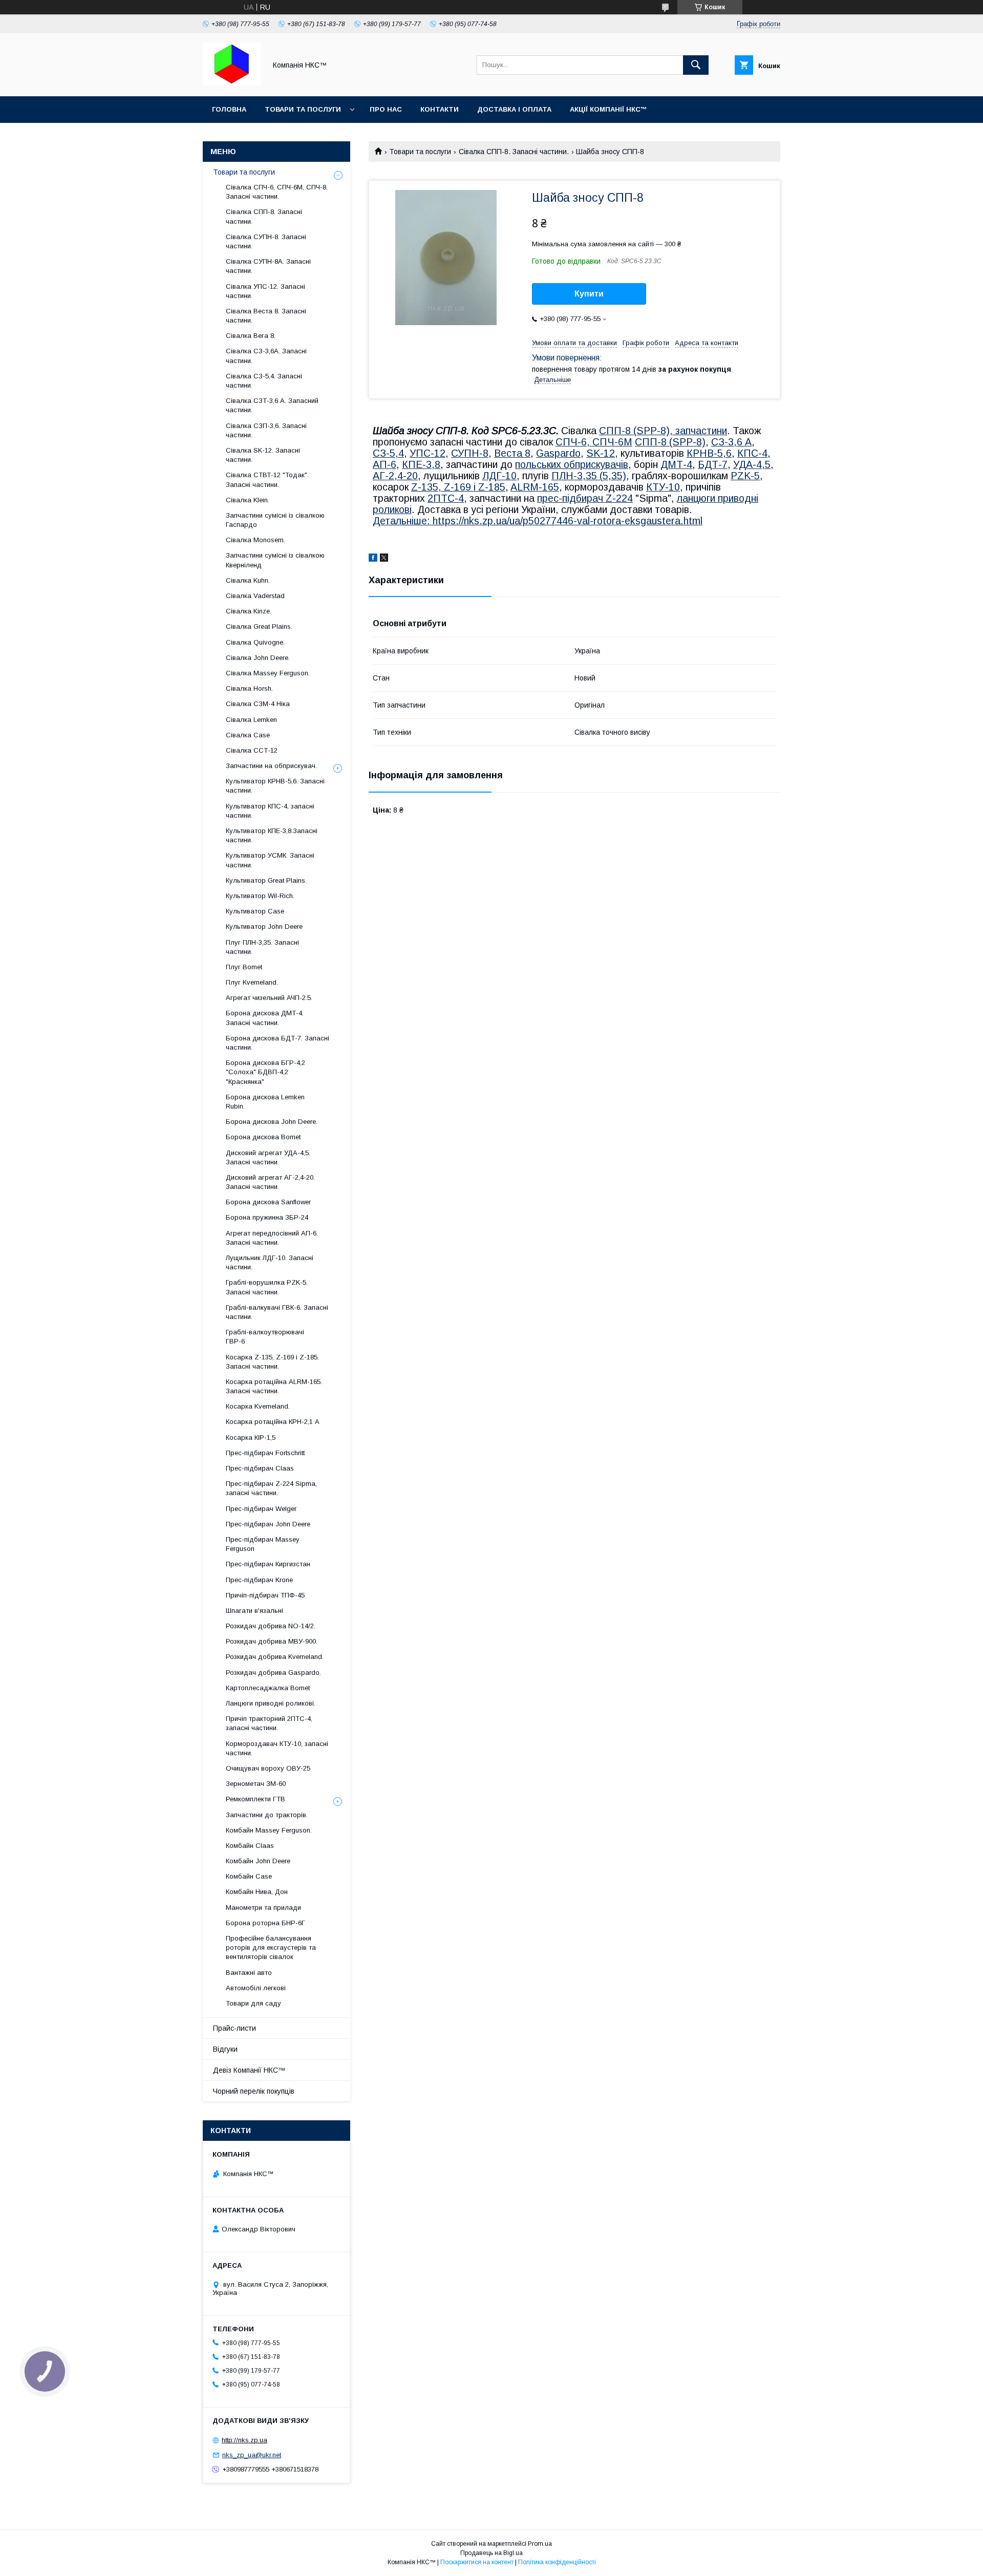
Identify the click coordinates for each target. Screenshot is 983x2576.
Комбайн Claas (250, 1846)
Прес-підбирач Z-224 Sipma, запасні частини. (271, 1488)
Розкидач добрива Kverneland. (275, 1657)
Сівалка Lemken (251, 720)
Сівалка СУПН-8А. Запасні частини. (268, 266)
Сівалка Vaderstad (255, 596)
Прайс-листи (234, 2028)
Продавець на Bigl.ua (491, 2553)
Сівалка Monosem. (255, 540)
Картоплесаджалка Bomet (268, 1688)
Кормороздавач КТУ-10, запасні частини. (277, 1748)
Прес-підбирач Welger (261, 1509)
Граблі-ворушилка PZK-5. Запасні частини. (267, 1287)
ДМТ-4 (676, 464)
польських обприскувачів (572, 464)
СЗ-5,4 (388, 453)
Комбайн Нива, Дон (257, 1892)
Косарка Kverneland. (258, 1406)
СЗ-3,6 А (731, 442)
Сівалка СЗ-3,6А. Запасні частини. (266, 356)
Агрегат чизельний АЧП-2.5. (269, 998)
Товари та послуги (303, 109)
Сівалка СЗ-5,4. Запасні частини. (264, 381)
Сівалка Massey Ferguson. (268, 673)
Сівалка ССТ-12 (252, 750)
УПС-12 (428, 453)
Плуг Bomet (244, 967)
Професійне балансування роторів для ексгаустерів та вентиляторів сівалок (271, 1947)
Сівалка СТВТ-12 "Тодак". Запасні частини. (267, 480)
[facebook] (373, 559)
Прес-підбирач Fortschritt (265, 1453)
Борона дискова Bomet (263, 1137)
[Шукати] (696, 65)
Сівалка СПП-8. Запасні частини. (514, 152)
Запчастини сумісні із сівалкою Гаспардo (275, 520)
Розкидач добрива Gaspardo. (273, 1673)
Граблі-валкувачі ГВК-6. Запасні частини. (277, 1312)
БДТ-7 (713, 464)
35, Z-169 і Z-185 (466, 487)
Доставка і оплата (514, 109)
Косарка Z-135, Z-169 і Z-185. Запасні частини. (272, 1362)
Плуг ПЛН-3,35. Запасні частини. (262, 947)
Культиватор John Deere (264, 927)
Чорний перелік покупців (254, 2091)
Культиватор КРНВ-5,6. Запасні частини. (275, 786)
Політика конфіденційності (557, 2562)
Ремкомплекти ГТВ (255, 1799)
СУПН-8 (470, 453)
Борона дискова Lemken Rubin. (265, 1102)
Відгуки (225, 2049)
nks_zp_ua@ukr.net (252, 2455)
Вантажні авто (249, 1973)
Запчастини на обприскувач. (271, 766)
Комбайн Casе (249, 1876)
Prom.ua (540, 2544)
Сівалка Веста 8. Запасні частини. (266, 316)
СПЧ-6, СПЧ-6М (594, 442)
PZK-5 (745, 476)
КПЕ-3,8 (421, 464)
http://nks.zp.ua (244, 2440)
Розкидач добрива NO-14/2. (271, 1626)
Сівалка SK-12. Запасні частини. (263, 455)
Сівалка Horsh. (249, 688)
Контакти (440, 109)
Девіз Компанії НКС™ (249, 2070)
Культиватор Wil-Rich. (260, 896)
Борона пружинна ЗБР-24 (267, 1217)
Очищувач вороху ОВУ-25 (268, 1768)
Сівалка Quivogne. (255, 642)
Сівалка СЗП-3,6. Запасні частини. (266, 430)
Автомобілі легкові (256, 1988)
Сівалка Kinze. (249, 611)
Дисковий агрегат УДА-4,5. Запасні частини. (268, 1157)
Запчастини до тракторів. (267, 1815)
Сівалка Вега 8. (251, 336)
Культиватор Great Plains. (266, 880)
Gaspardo (558, 453)
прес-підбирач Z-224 (585, 498)
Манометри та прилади (263, 1908)
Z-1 (419, 487)
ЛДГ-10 (499, 476)
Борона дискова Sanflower (268, 1202)
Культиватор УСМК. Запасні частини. (270, 860)
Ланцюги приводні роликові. (271, 1703)
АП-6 (384, 464)
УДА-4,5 (752, 464)
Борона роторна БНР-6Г (265, 1923)
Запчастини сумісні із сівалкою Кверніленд (275, 560)
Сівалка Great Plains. (259, 626)
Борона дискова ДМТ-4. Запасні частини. (265, 1018)
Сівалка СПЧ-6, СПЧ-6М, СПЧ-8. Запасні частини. (277, 192)
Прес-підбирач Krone (259, 1580)
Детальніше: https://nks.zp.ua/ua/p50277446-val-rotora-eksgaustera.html (538, 521)
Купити (589, 294)
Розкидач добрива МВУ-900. (272, 1641)
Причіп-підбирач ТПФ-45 (265, 1595)
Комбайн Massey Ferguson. (269, 1830)
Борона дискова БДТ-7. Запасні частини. (277, 1043)
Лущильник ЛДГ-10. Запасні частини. (270, 1262)
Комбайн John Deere (258, 1861)
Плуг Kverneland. (252, 982)
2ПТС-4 (446, 498)
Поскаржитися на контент (477, 2562)
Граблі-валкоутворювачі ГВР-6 (265, 1337)
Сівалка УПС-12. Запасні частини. (265, 291)
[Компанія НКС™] (232, 83)
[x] (384, 559)
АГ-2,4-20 (395, 476)
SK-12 (601, 453)
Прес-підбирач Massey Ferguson (263, 1544)
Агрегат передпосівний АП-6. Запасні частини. (272, 1238)
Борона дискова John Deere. (272, 1122)
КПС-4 (752, 453)
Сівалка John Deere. (258, 658)
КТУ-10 (663, 487)
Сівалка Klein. (248, 500)
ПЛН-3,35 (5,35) (589, 476)
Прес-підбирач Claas (260, 1468)
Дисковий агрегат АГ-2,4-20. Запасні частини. (270, 1182)
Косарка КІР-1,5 (251, 1438)
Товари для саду (253, 2003)
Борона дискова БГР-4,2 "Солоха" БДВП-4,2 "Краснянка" (265, 1072)
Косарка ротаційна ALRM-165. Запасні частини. (274, 1386)
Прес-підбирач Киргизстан (268, 1564)
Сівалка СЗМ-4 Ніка (258, 704)
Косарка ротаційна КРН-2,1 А (273, 1422)
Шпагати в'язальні (254, 1611)
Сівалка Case (248, 735)
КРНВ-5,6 (709, 453)
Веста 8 (512, 453)
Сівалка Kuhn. (248, 580)
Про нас (386, 109)
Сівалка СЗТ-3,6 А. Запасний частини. (272, 405)
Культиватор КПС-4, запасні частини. (270, 811)
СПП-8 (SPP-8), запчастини (663, 431)
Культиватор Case (255, 911)
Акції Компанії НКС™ (608, 109)
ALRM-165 (535, 487)
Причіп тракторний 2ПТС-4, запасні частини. (269, 1723)
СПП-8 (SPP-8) (670, 442)
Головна (229, 109)
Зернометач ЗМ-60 (256, 1784)
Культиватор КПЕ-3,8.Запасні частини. (272, 835)
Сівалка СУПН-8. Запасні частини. (266, 241)
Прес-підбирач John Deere (268, 1524)
